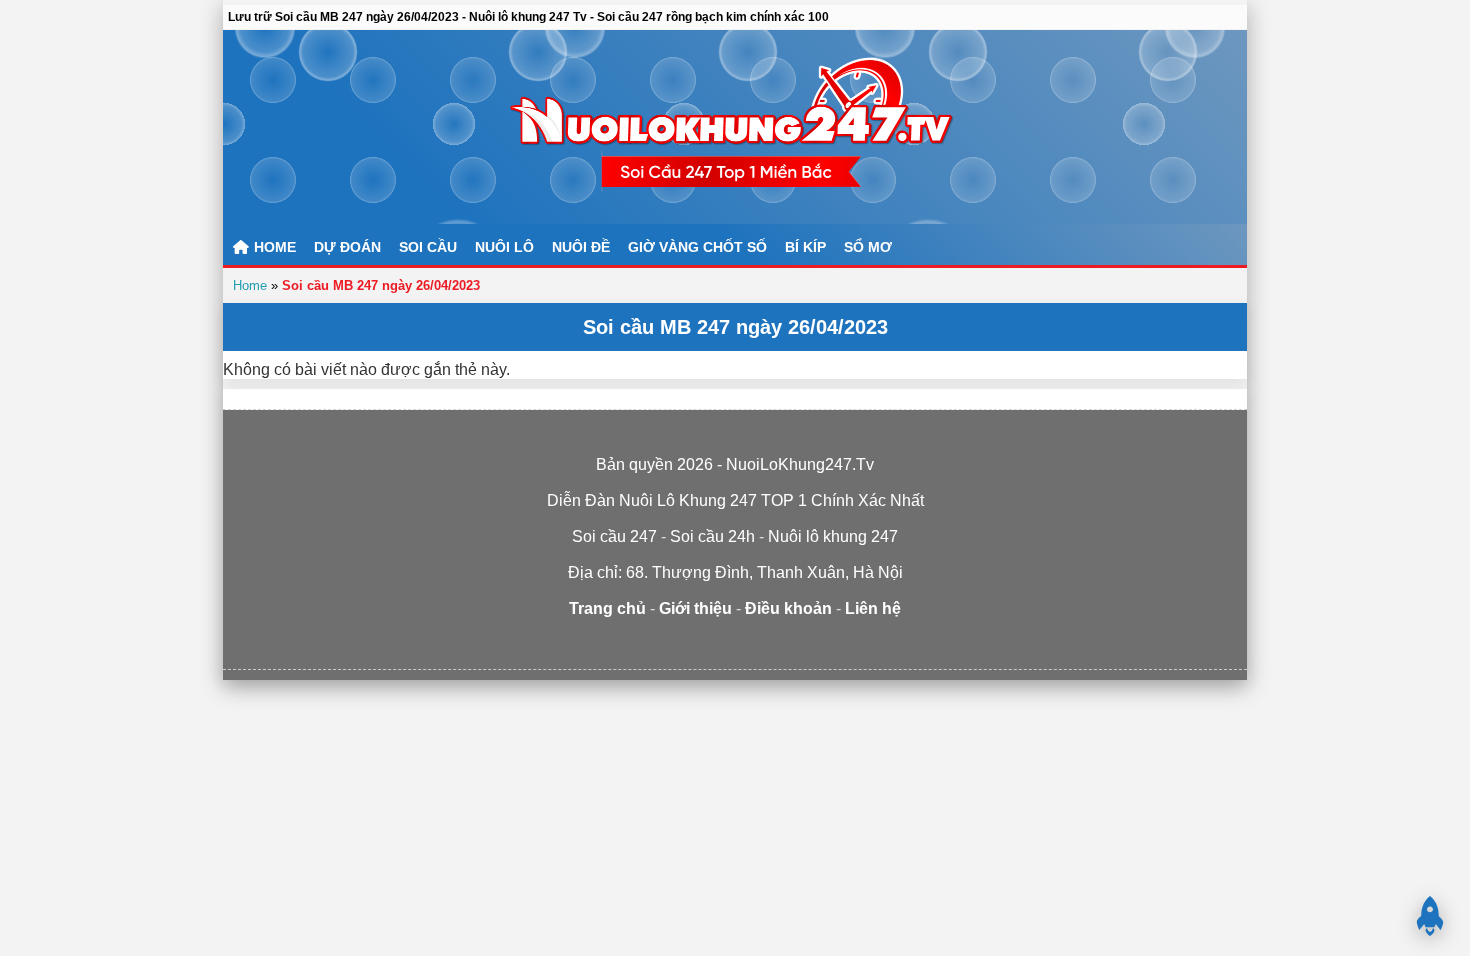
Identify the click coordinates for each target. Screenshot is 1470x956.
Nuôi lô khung (736, 647)
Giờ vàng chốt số (697, 247)
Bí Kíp (805, 247)
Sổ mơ (868, 247)
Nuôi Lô (504, 247)
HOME (273, 247)
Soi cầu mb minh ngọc (798, 647)
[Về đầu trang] (1430, 916)
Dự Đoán (347, 247)
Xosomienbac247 (908, 647)
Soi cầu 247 (857, 647)
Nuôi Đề (581, 247)
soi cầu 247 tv (612, 647)
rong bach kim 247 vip (674, 647)
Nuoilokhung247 (560, 647)
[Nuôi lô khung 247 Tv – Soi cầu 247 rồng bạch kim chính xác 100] (735, 127)
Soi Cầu (428, 247)
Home (250, 285)
